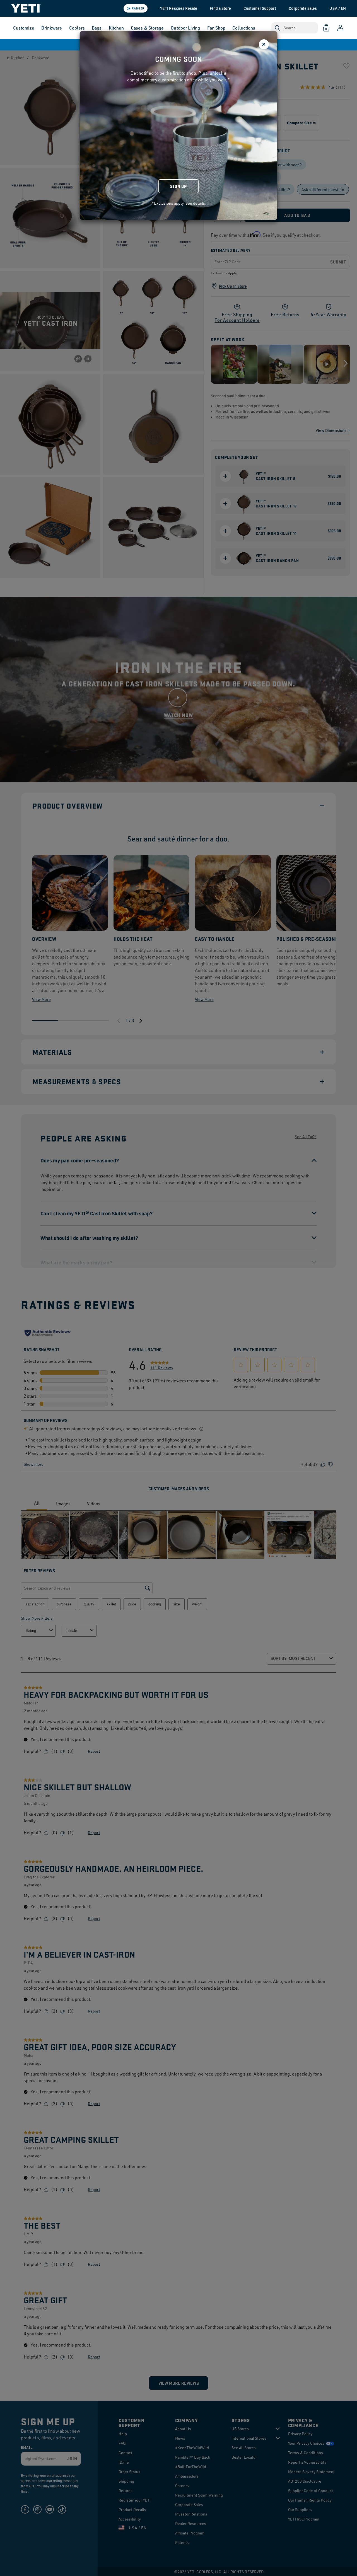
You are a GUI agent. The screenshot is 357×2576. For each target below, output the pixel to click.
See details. (196, 203)
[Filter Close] (264, 44)
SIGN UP (178, 186)
